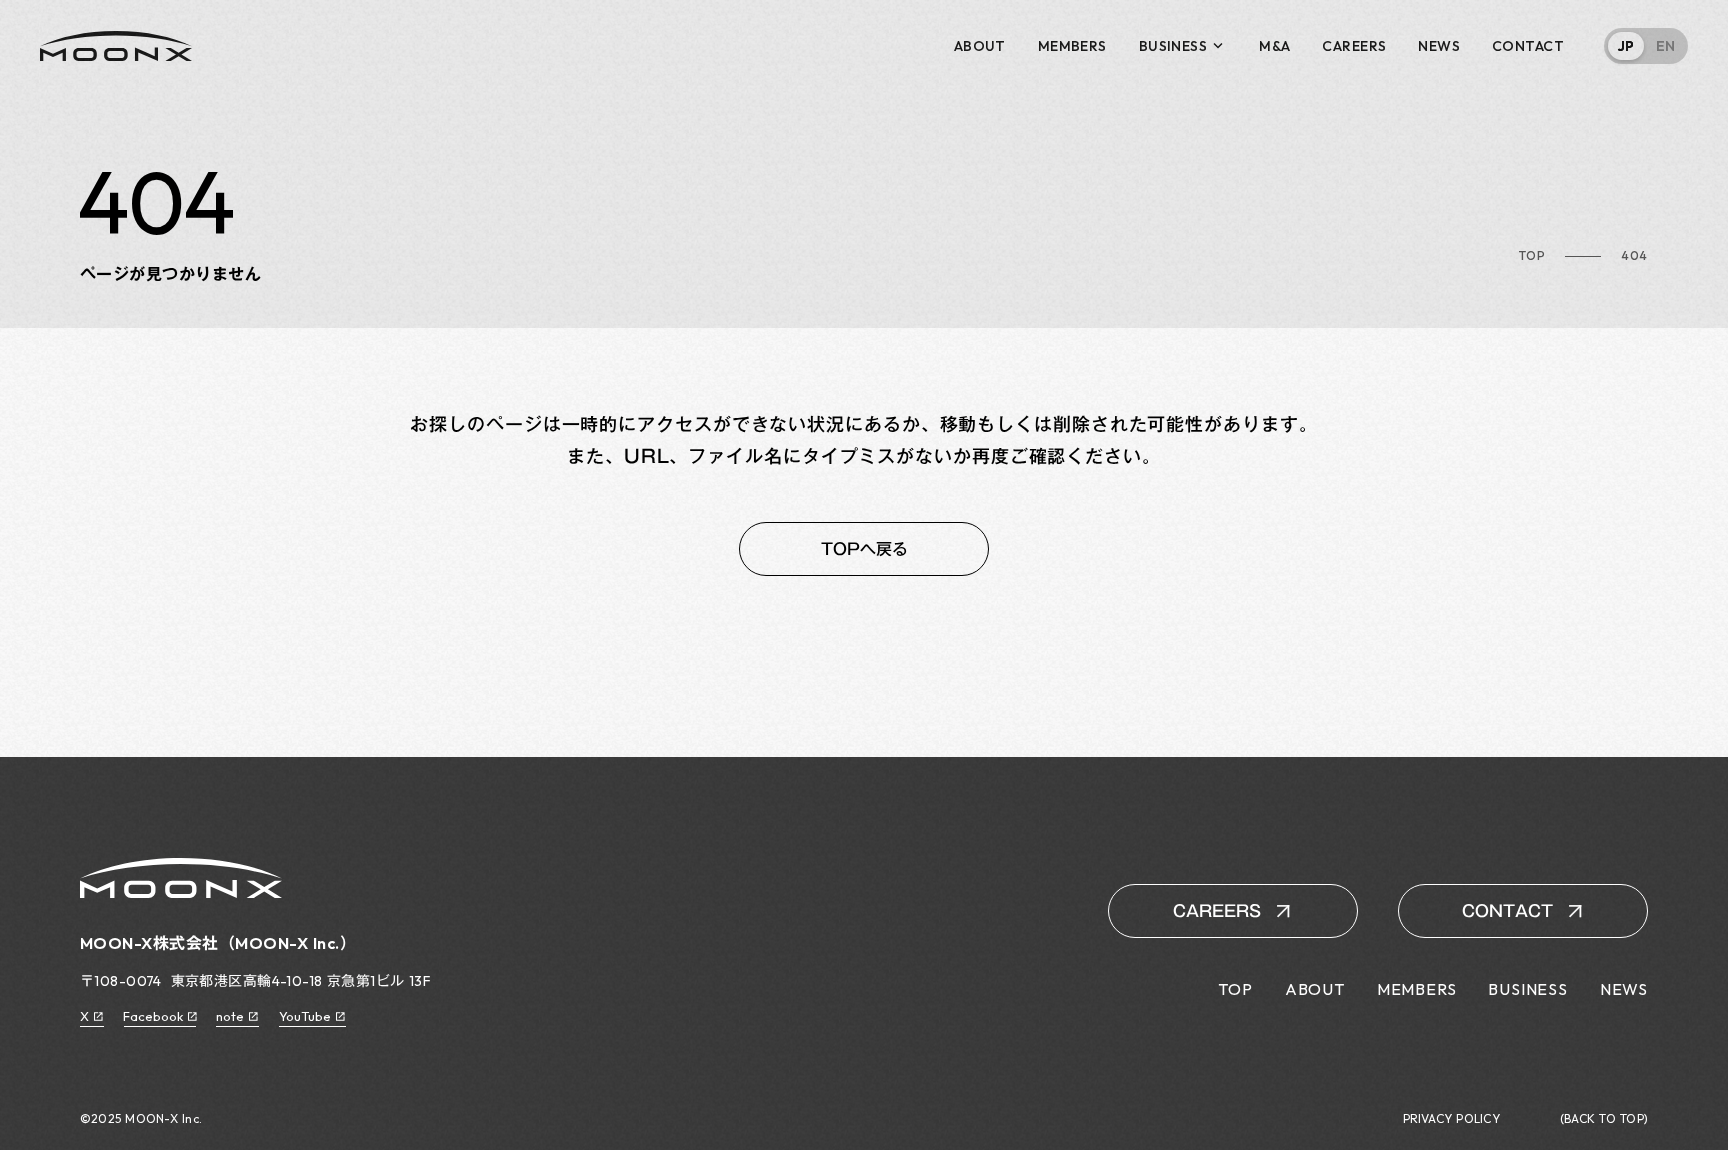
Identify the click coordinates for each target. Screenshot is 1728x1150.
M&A (1274, 46)
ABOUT (980, 46)
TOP (1532, 256)
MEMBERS (1072, 46)
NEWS (1439, 46)
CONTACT (1528, 46)
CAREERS (1354, 46)
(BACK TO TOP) (1604, 1119)
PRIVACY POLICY (1451, 1119)
